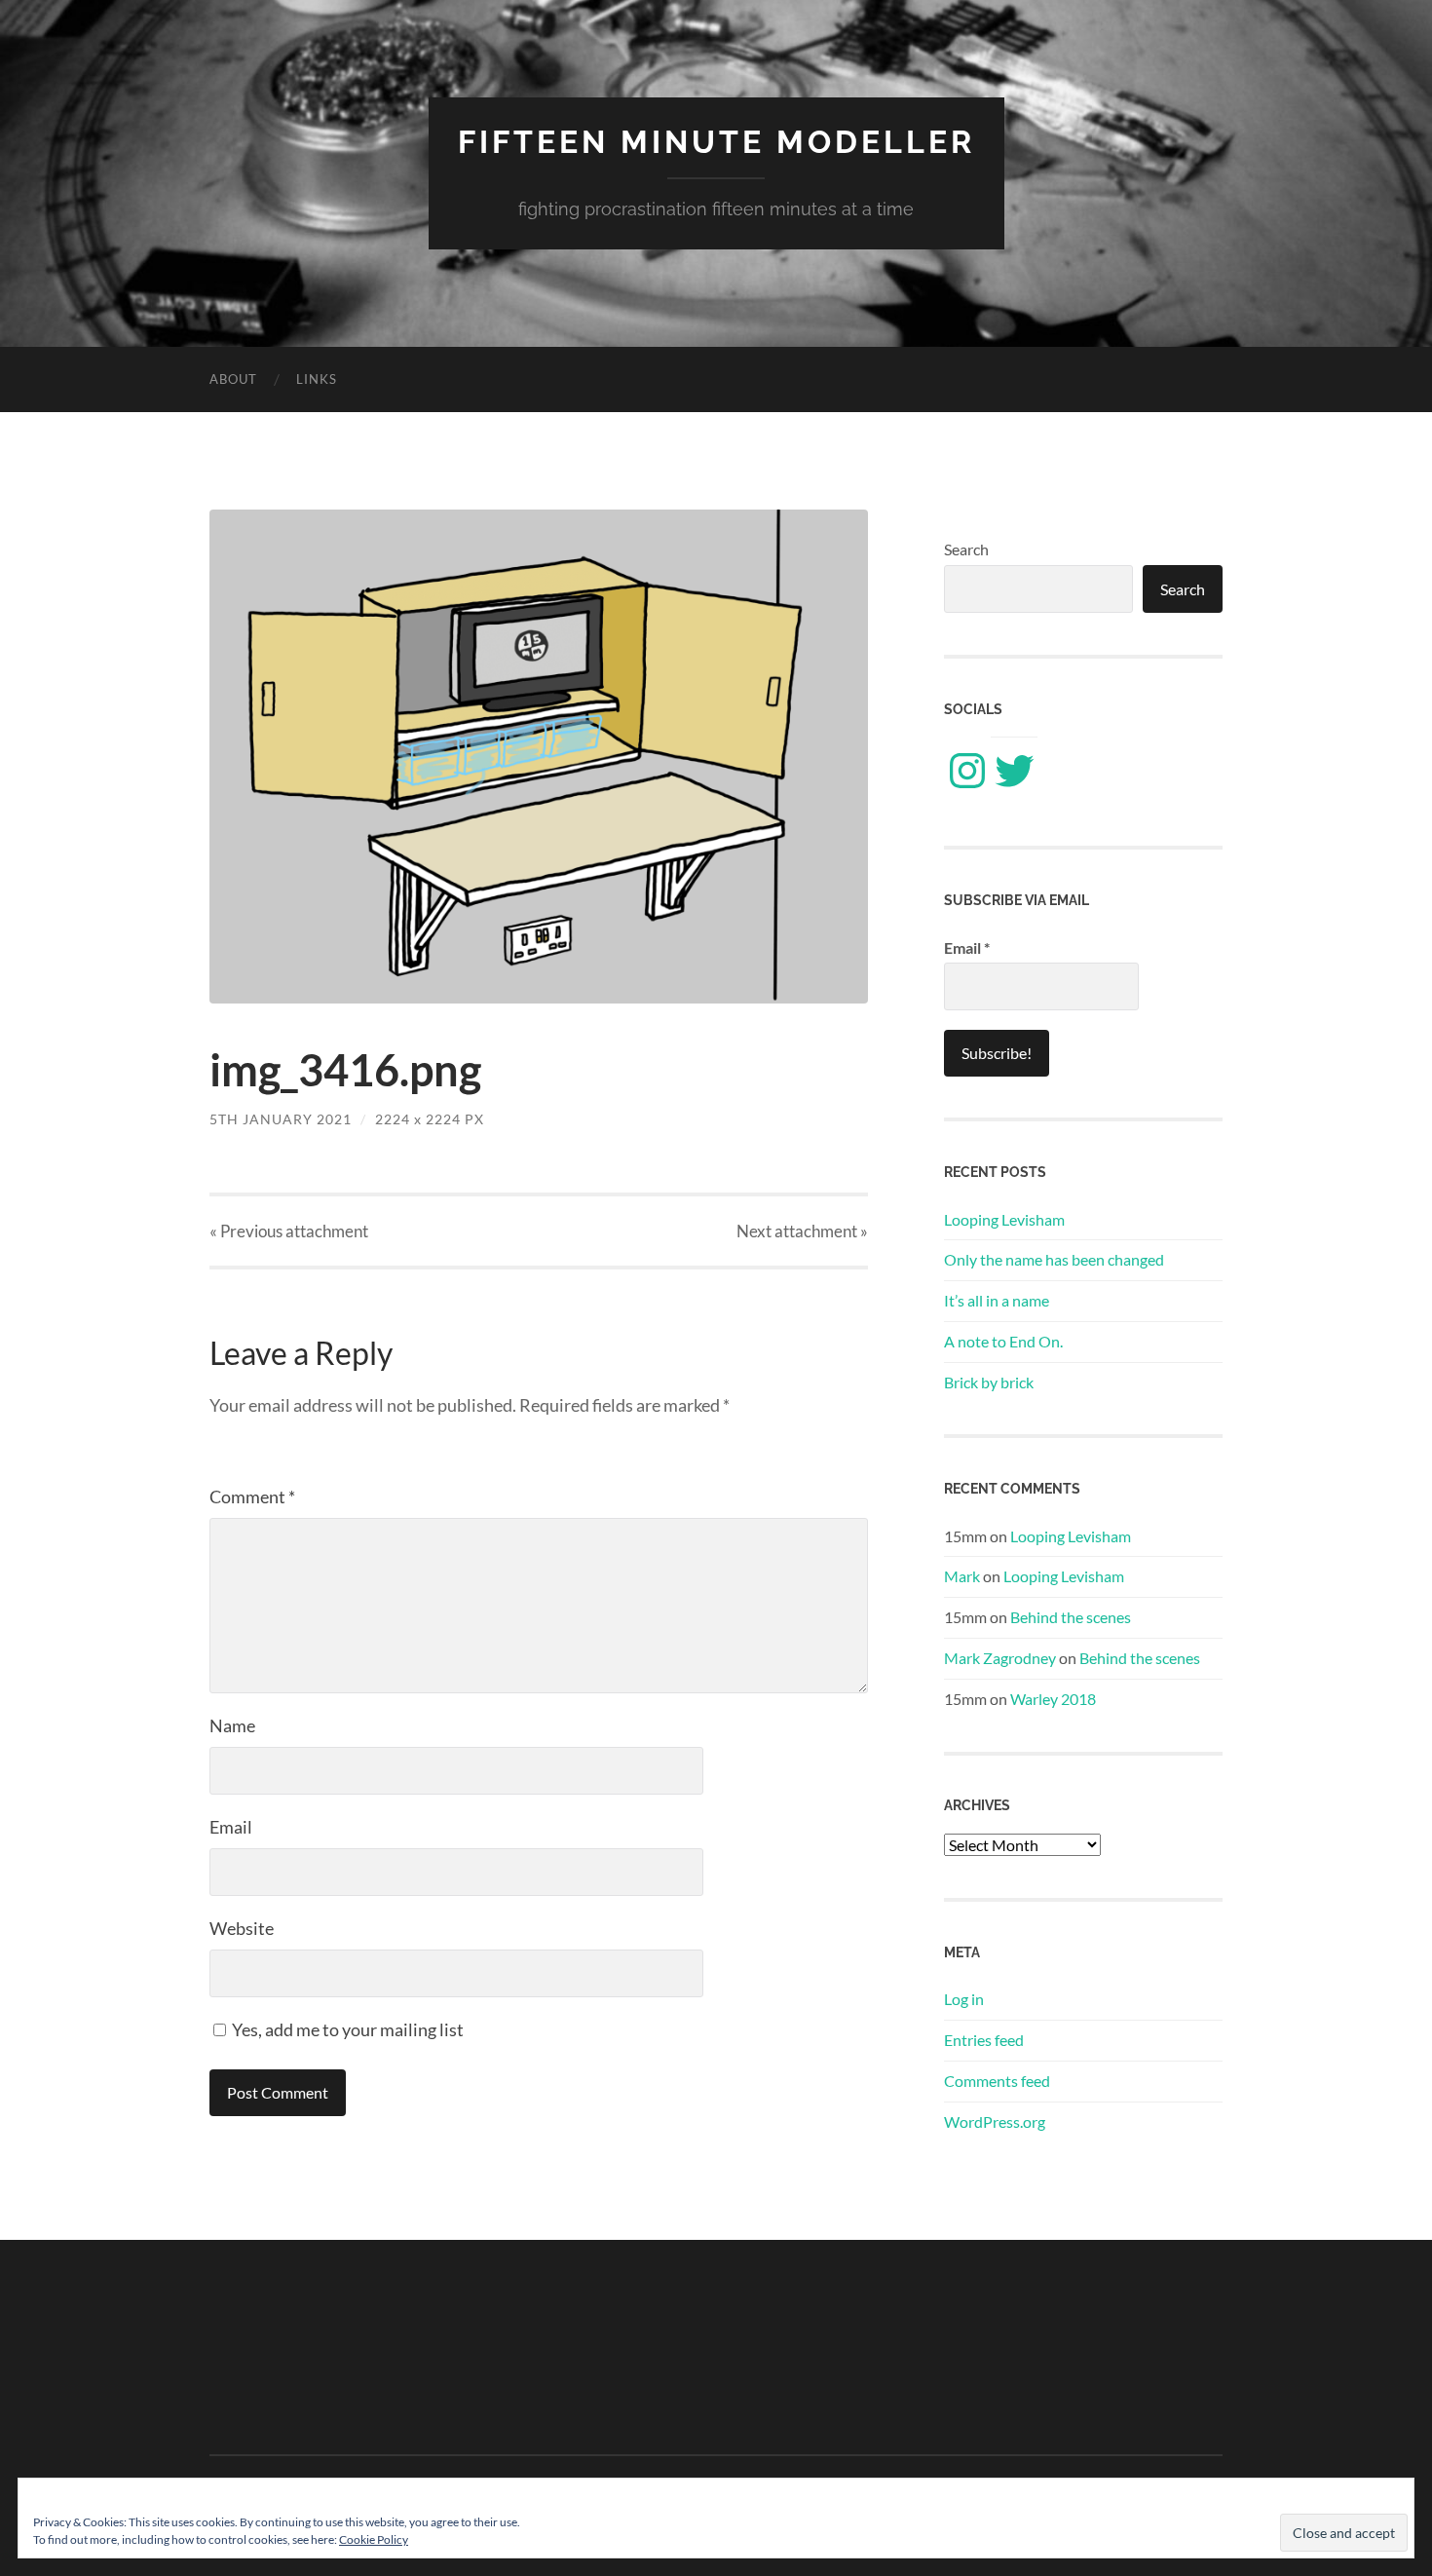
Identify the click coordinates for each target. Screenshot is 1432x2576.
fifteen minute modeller (716, 142)
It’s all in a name (997, 1300)
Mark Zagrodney (1000, 1658)
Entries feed (984, 2040)
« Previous (289, 1231)
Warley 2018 (1053, 1699)
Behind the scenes (1071, 1617)
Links (317, 379)
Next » (802, 1231)
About (233, 379)
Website (242, 1928)
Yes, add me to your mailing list (346, 2029)
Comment (252, 1496)
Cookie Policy (374, 2539)
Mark (962, 1576)
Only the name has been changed (1054, 1259)
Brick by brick (989, 1382)
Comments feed (997, 2081)
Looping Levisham (1004, 1219)
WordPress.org (995, 2121)
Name (232, 1725)
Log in (964, 1999)
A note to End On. (1003, 1341)
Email (231, 1827)
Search (966, 549)
